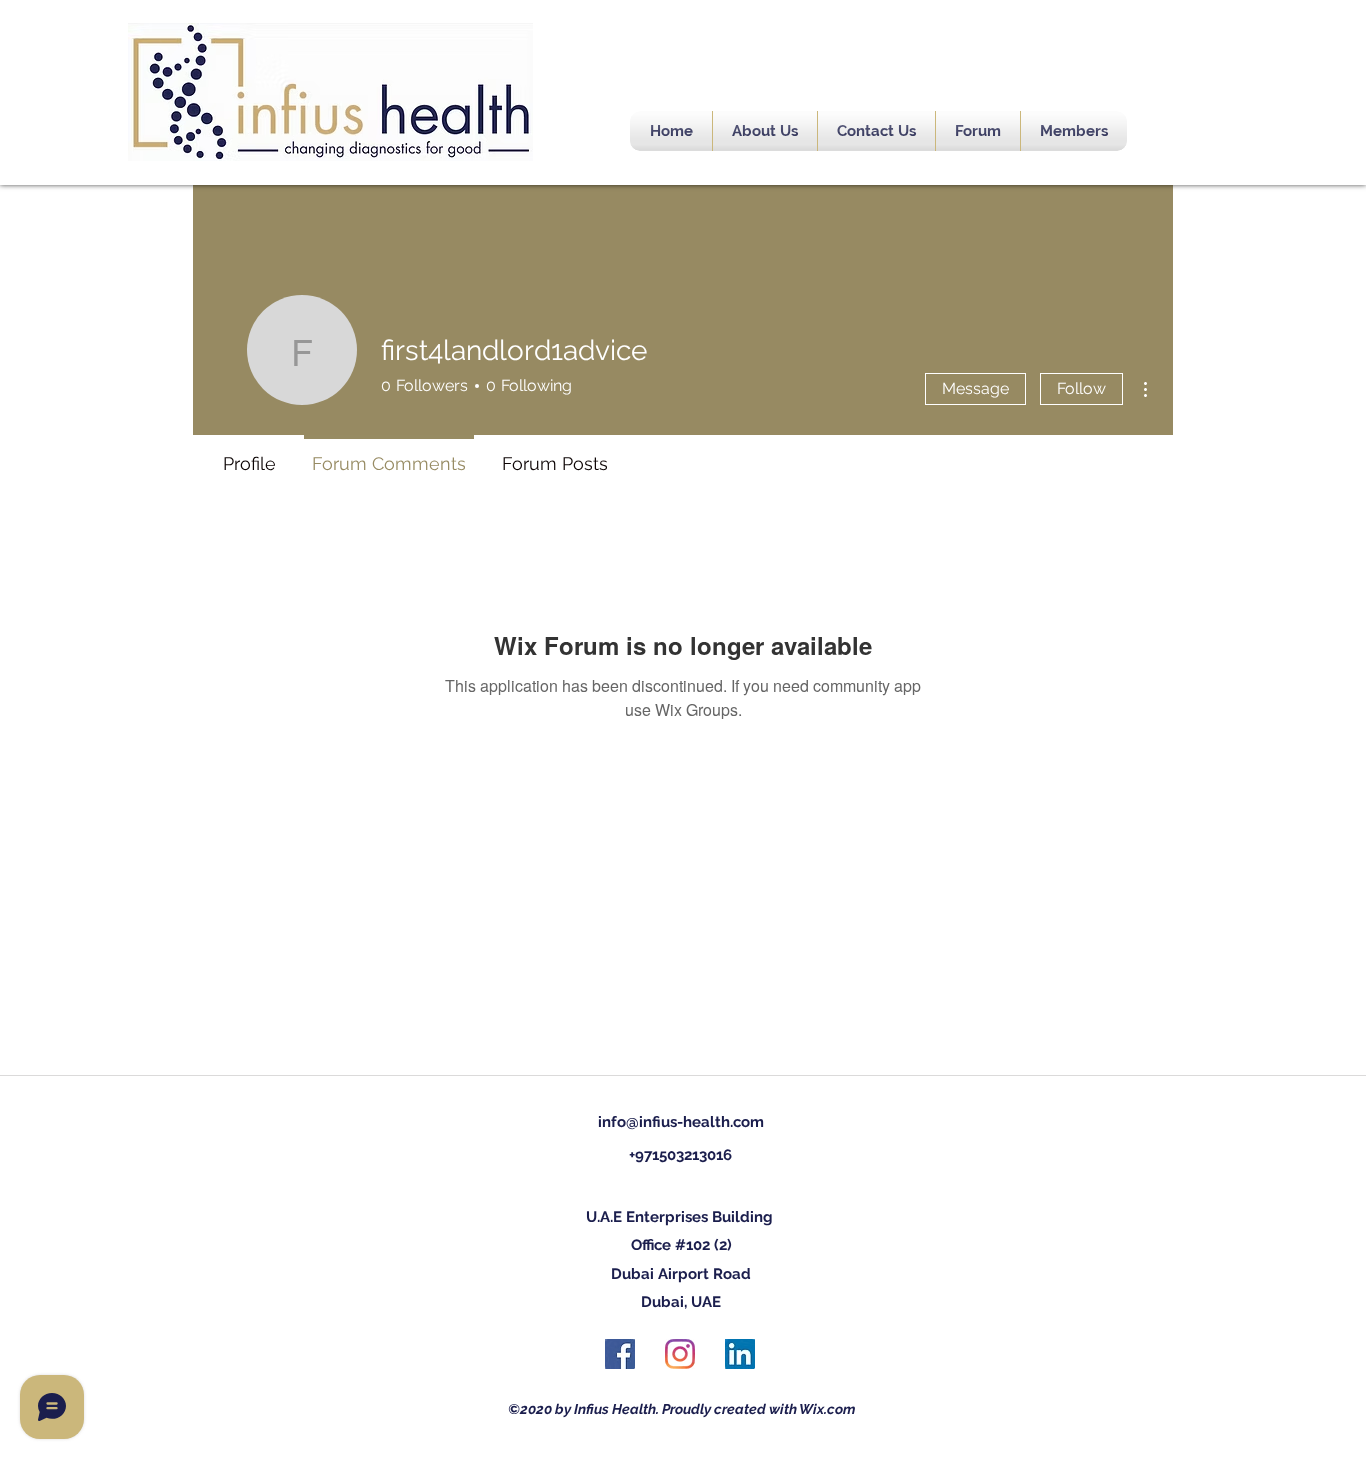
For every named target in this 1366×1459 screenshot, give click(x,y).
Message (975, 388)
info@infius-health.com (681, 1122)
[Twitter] (680, 1354)
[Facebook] (620, 1354)
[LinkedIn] (740, 1354)
